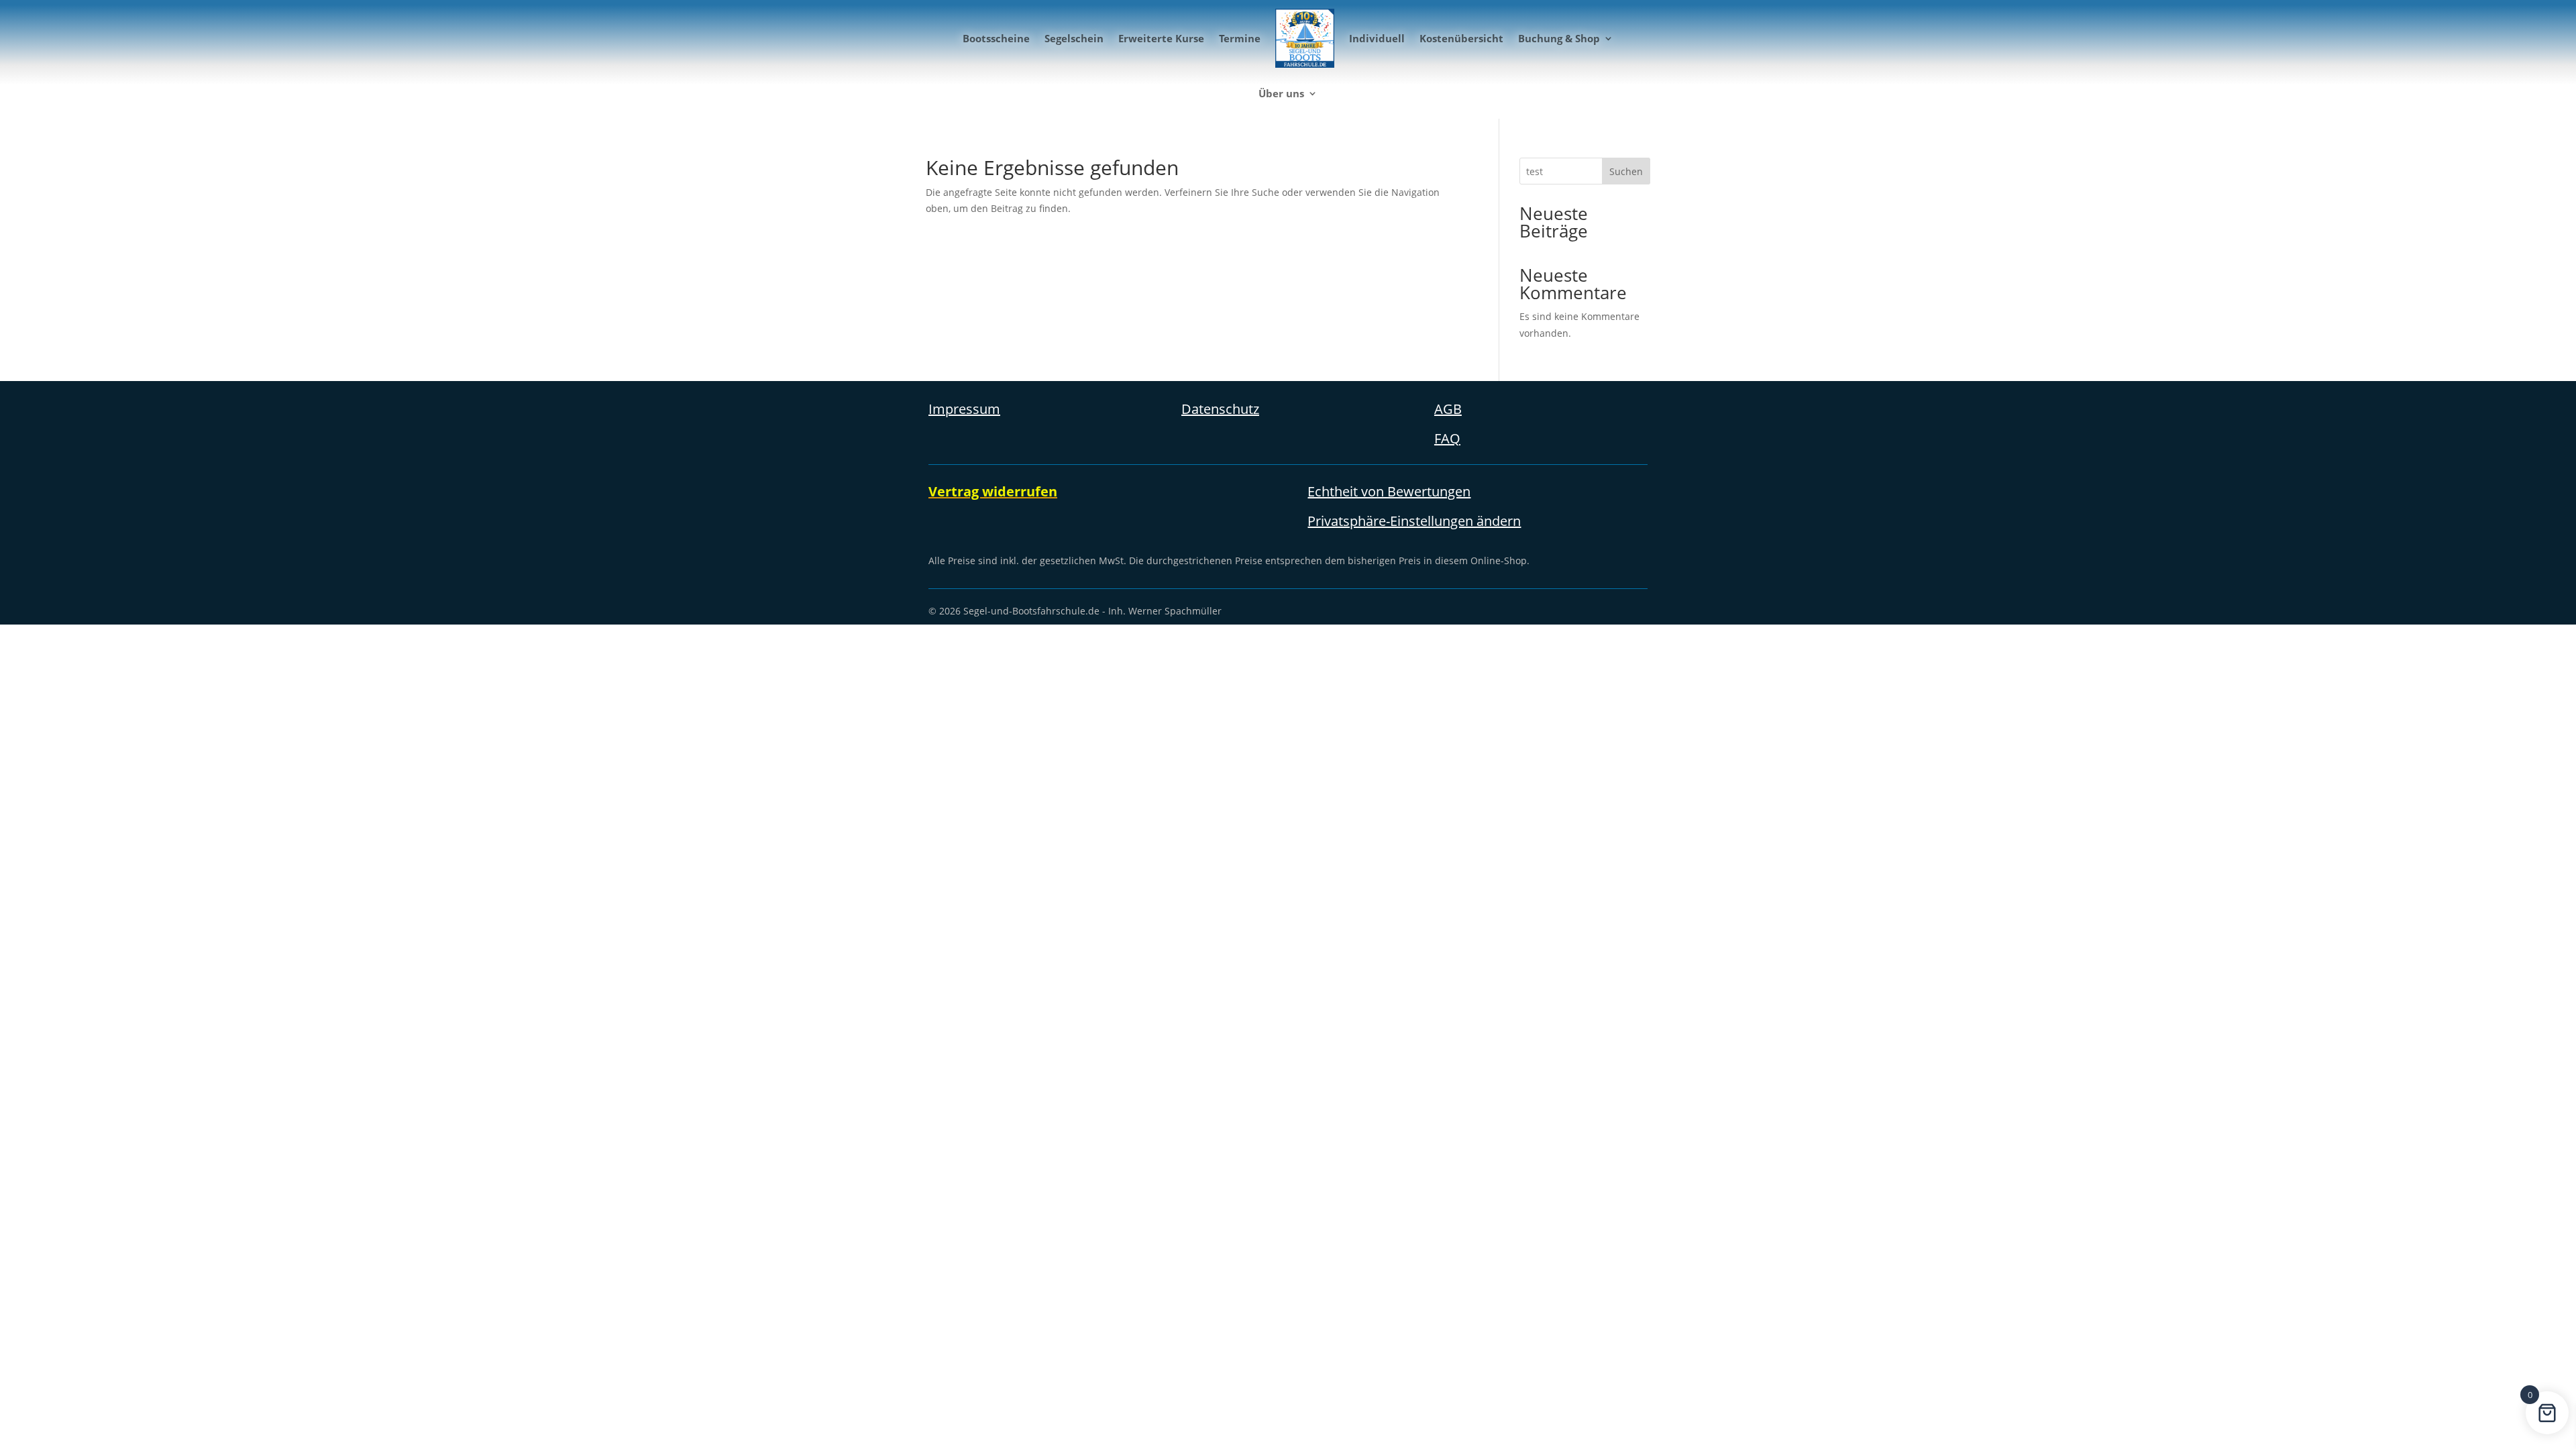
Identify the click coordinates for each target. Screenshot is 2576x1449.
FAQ (1447, 438)
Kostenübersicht (1461, 38)
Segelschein (1074, 38)
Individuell (1377, 38)
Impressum (964, 409)
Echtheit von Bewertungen (1389, 491)
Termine (1240, 38)
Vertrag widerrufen (993, 491)
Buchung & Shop (1559, 38)
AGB (1448, 409)
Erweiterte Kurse (1161, 38)
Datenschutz (1220, 409)
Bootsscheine (996, 38)
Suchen (1626, 171)
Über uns (1281, 93)
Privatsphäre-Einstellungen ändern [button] (1414, 521)
